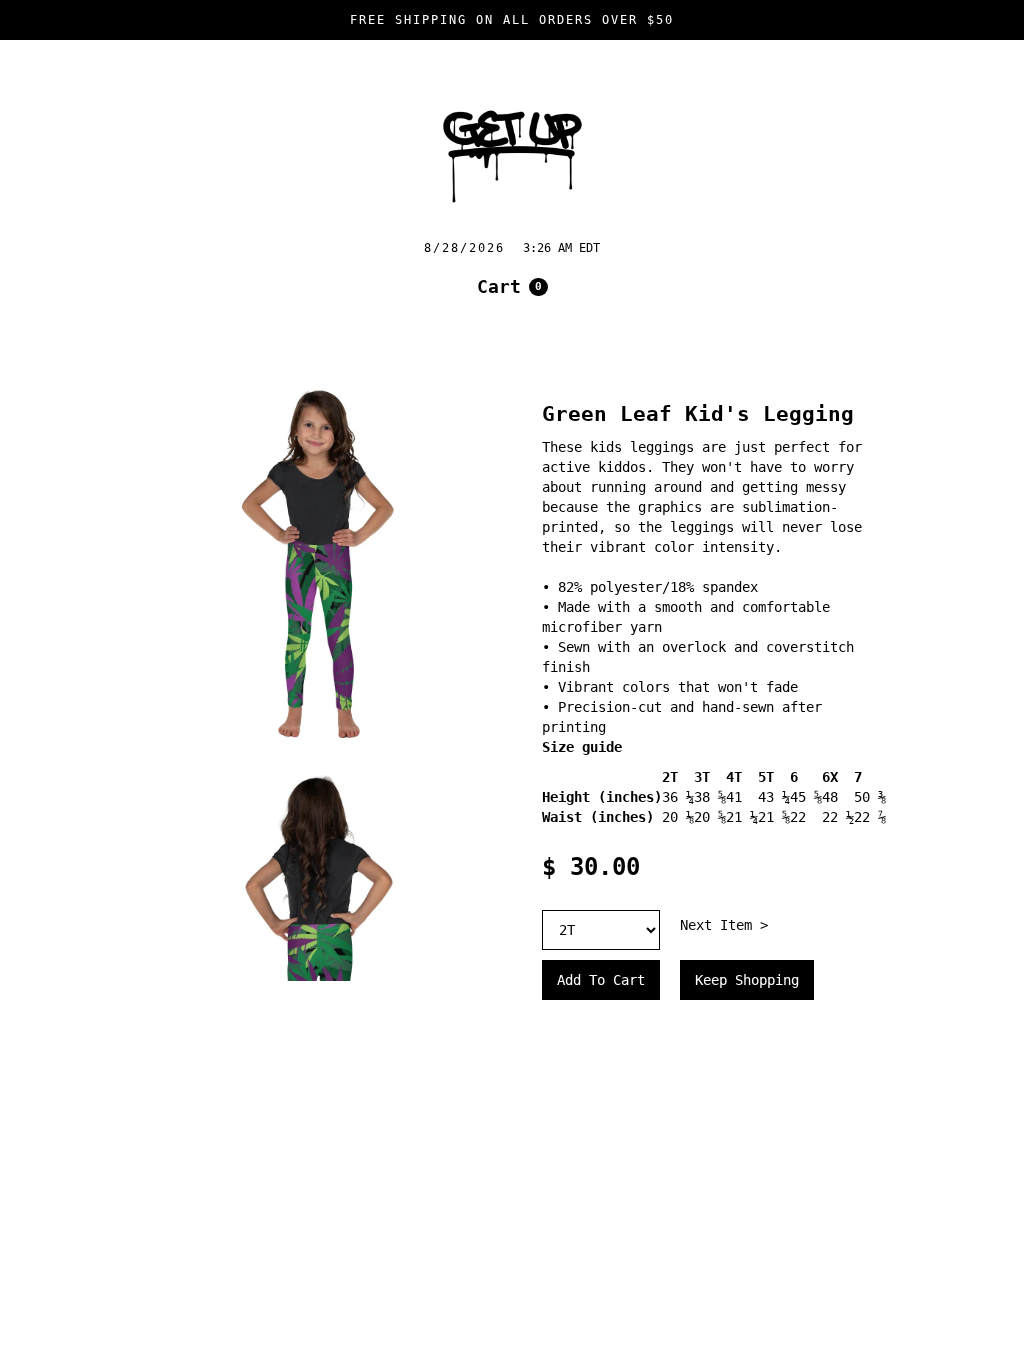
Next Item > (724, 925)
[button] (512, 287)
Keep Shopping (747, 980)
